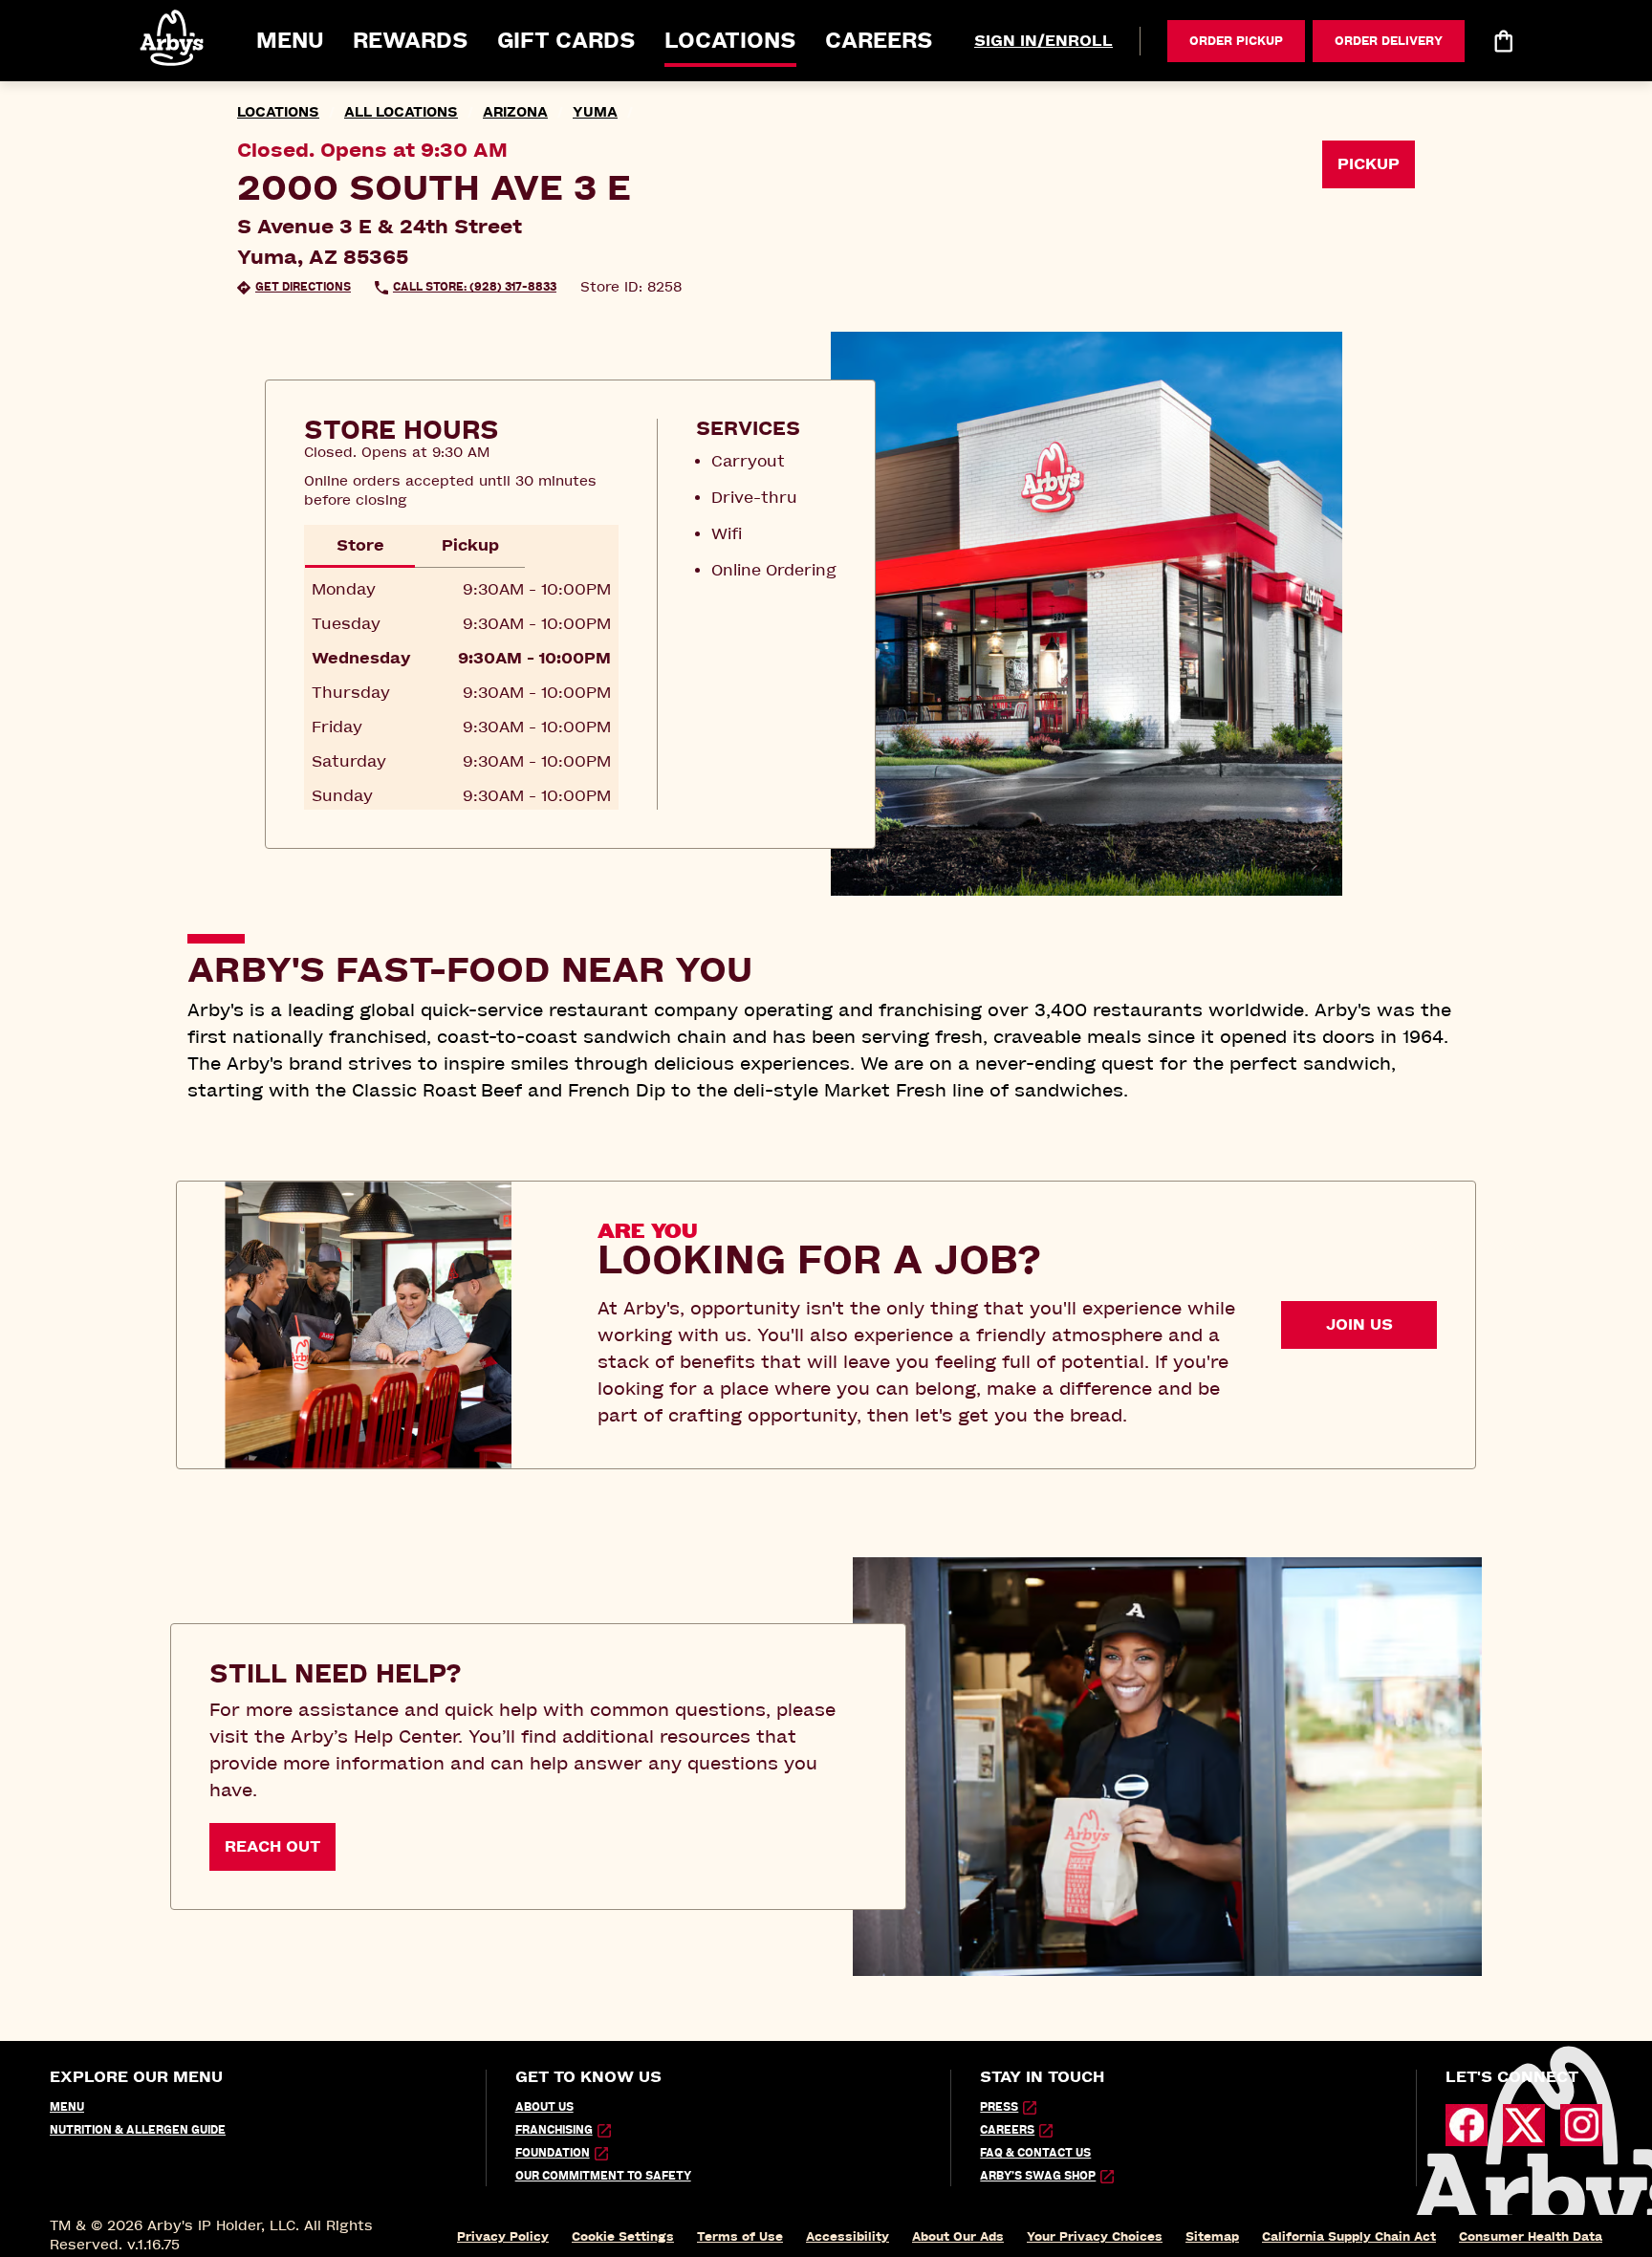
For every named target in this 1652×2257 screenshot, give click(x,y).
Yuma (595, 112)
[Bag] (1503, 41)
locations (278, 112)
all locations (401, 112)
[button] (173, 38)
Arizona (515, 112)
